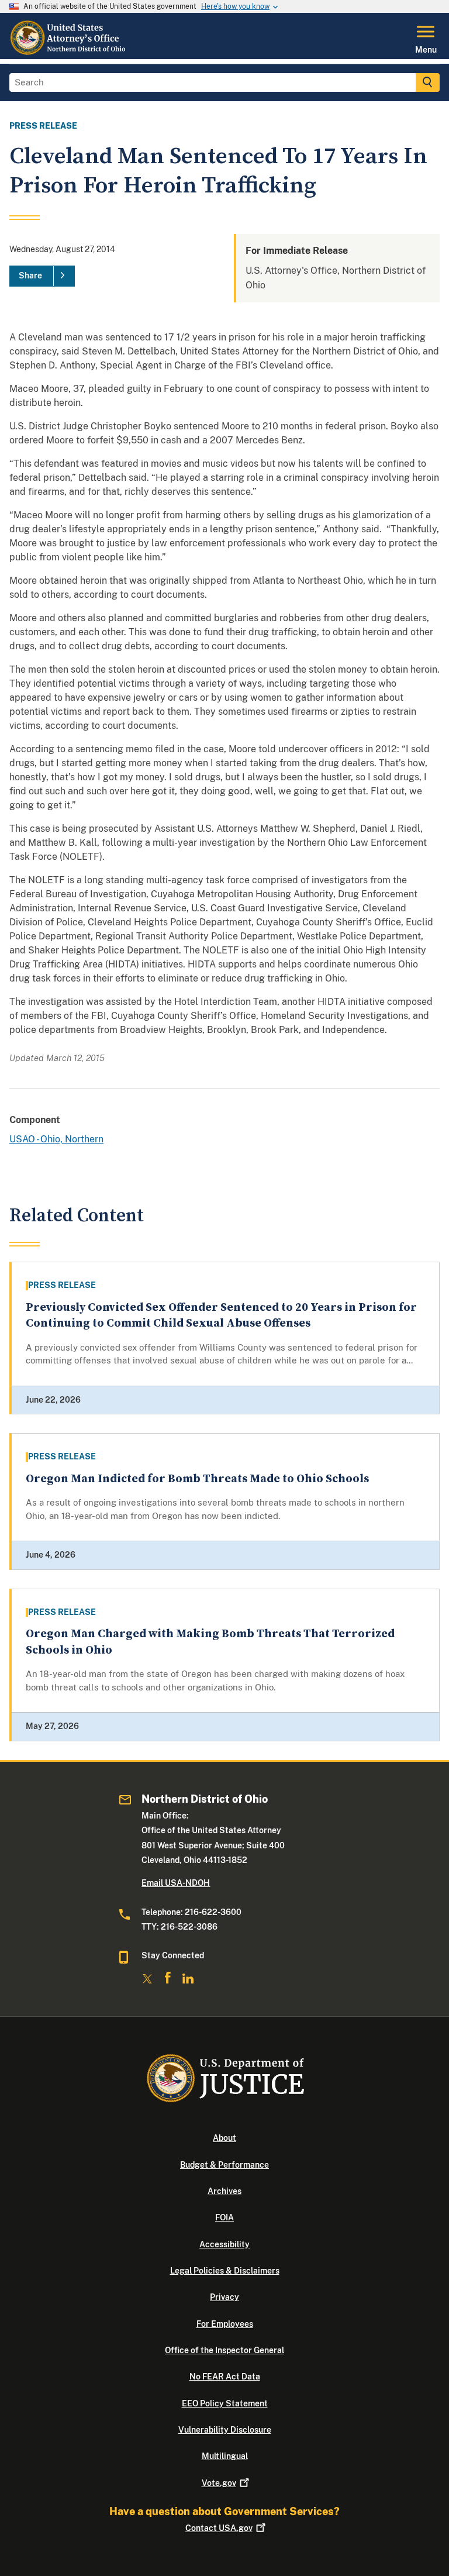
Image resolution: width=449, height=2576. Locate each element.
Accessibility (224, 2244)
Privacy (224, 2297)
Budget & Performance (224, 2165)
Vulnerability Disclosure (225, 2430)
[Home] (69, 52)
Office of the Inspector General (224, 2350)
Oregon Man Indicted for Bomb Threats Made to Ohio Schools (197, 1479)
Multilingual (225, 2456)
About (224, 2138)
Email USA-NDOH (176, 1883)
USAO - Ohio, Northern (56, 1139)
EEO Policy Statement (225, 2403)
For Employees (225, 2324)
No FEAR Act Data (225, 2377)
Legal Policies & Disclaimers (225, 2271)
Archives (224, 2191)
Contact (219, 2528)
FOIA (224, 2217)
